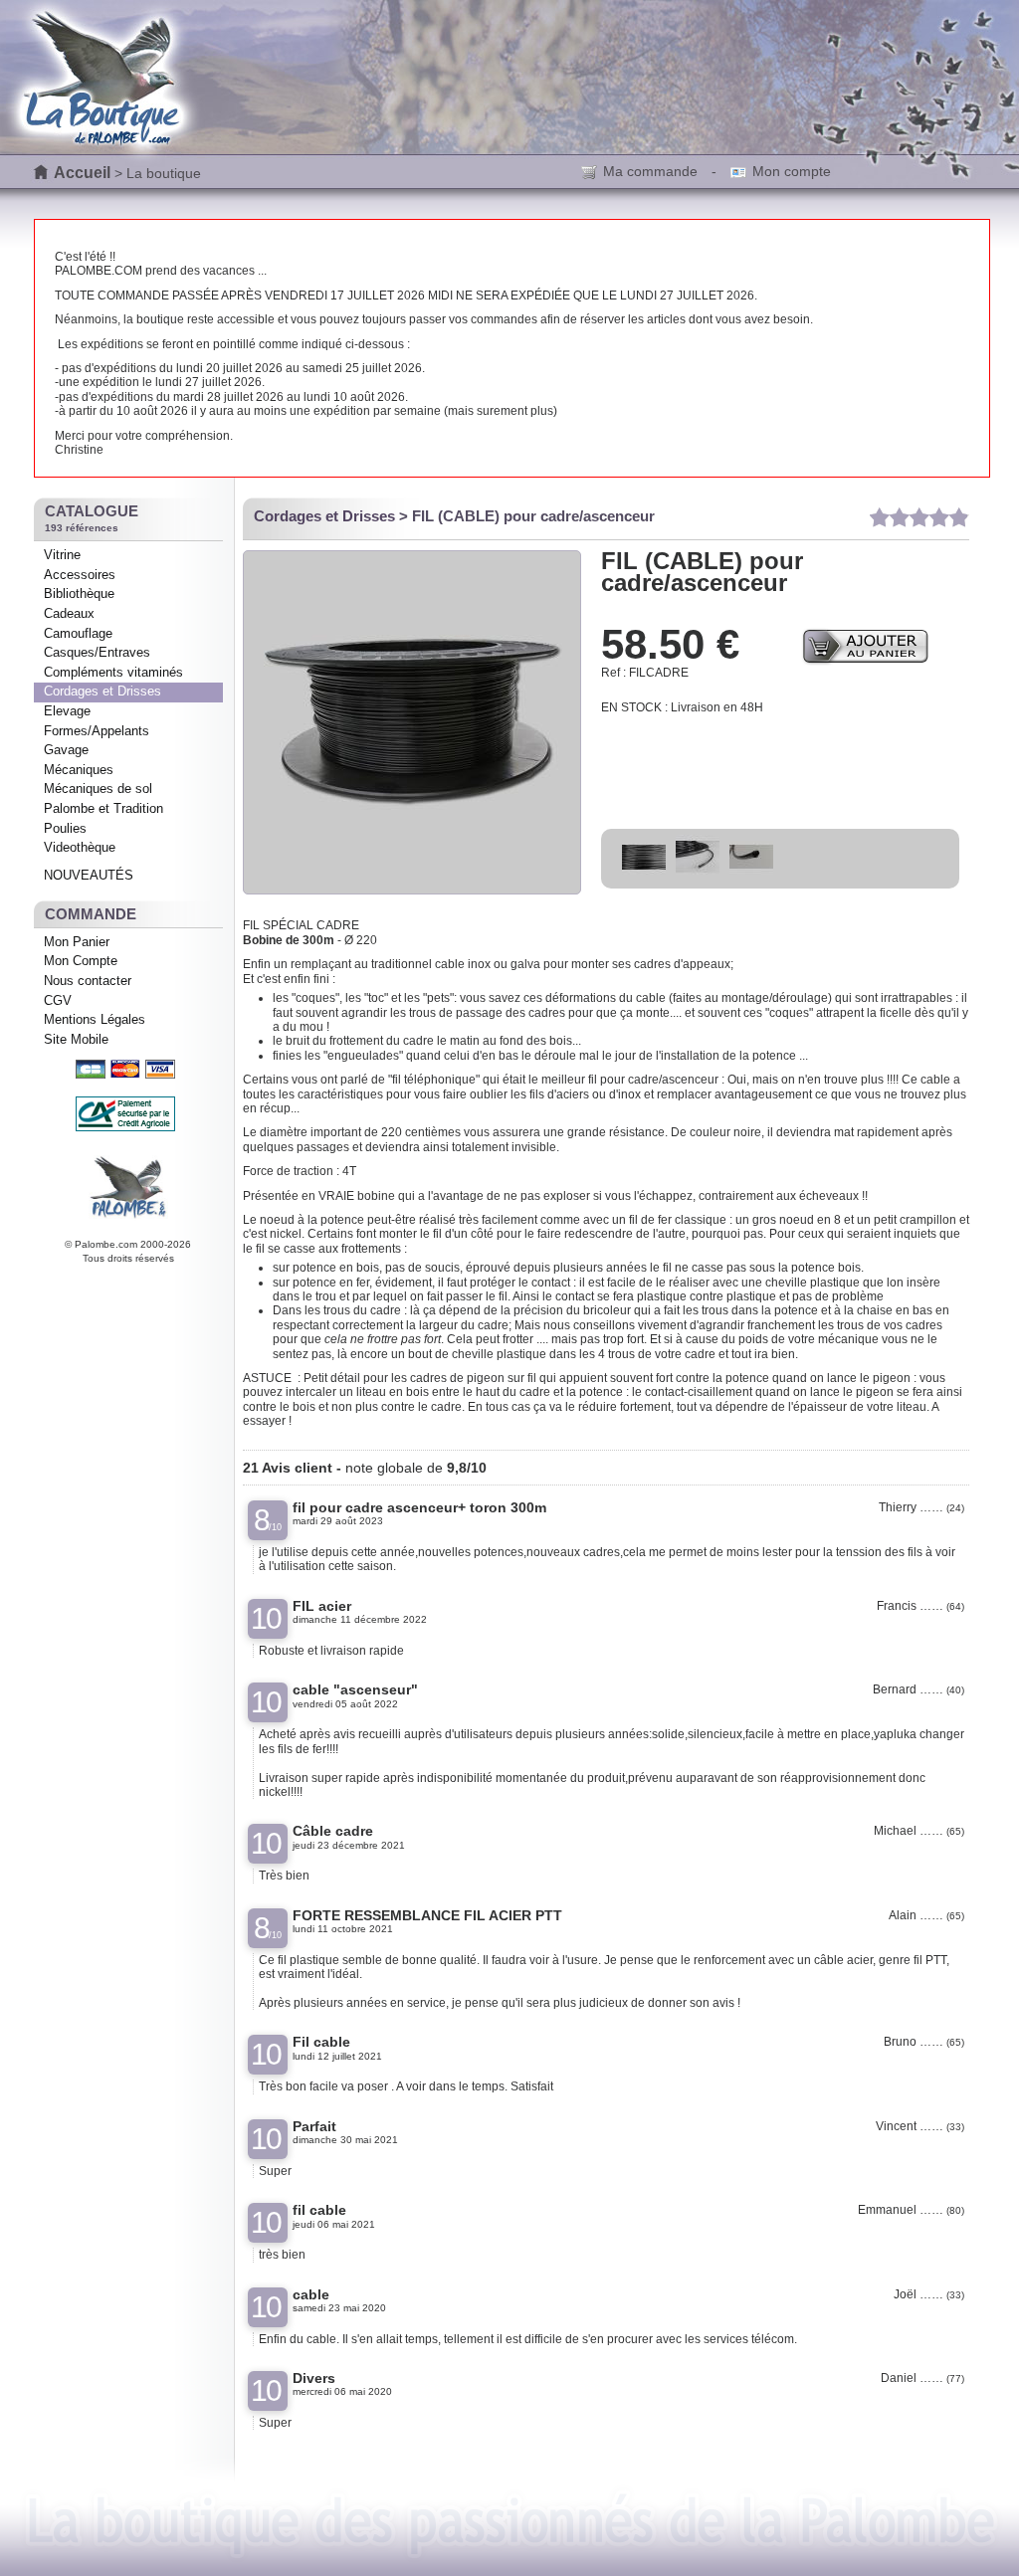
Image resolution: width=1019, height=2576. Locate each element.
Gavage (66, 750)
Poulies (65, 828)
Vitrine (62, 555)
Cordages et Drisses (102, 691)
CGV (58, 1000)
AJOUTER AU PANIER (865, 645)
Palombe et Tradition (103, 808)
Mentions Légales (95, 1019)
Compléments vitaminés (113, 672)
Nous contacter (88, 981)
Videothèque (80, 847)
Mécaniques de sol (98, 789)
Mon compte (792, 171)
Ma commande (650, 171)
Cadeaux (69, 613)
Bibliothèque (79, 594)
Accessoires (80, 575)
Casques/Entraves (97, 652)
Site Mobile (76, 1039)
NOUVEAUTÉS (89, 875)
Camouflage (78, 633)
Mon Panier (77, 942)
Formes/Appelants (97, 731)
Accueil (82, 173)
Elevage (67, 711)
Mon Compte (81, 961)
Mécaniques (79, 770)
